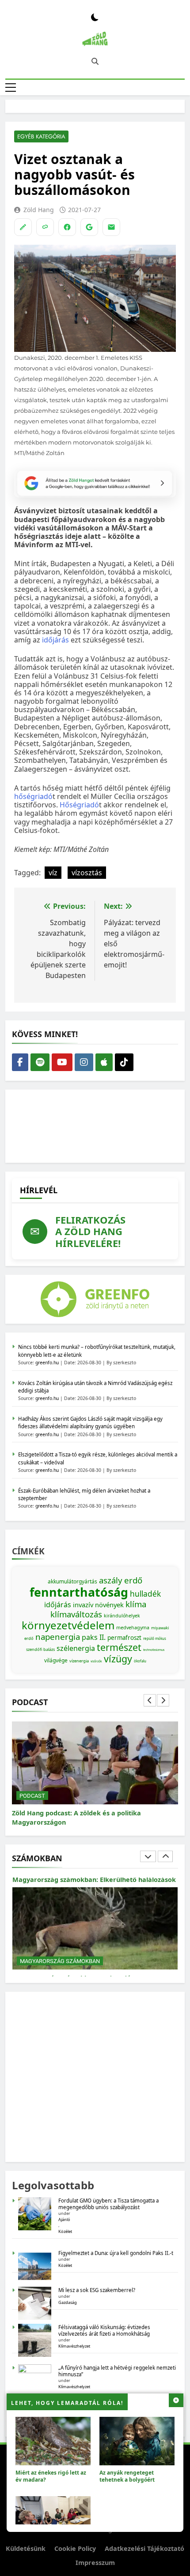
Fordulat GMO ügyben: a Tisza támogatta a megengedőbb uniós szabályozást (108, 2204)
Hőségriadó (79, 805)
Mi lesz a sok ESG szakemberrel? (97, 2290)
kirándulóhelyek (122, 1616)
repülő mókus (155, 1638)
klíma (136, 1604)
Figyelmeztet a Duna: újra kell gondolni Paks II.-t (116, 2253)
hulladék (145, 1594)
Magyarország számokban (60, 1961)
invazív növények (98, 1605)
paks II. (94, 1637)
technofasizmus (154, 1650)
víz (53, 873)
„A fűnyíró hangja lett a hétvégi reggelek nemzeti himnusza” (117, 2371)
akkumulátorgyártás (72, 1581)
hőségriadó (33, 796)
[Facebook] (67, 227)
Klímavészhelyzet (74, 2346)
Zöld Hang (39, 210)
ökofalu (140, 1661)
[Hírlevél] (111, 227)
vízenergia (79, 1661)
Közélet (65, 2231)
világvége (56, 1660)
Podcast (32, 1796)
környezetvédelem (68, 1625)
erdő (133, 1580)
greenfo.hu (47, 1363)
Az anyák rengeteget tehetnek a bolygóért (127, 2476)
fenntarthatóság (79, 1592)
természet (119, 1647)
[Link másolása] (45, 227)
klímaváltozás (76, 1614)
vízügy (118, 1659)
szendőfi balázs (40, 1649)
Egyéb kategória (41, 136)
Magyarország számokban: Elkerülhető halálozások (94, 1880)
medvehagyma (133, 1628)
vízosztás (87, 873)
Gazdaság (68, 2302)
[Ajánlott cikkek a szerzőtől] (23, 227)
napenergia (58, 1637)
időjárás (55, 640)
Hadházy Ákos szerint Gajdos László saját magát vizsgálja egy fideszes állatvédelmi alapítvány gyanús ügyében (90, 1422)
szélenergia (76, 1648)
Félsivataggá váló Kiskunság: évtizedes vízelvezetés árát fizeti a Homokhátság (104, 2330)
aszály (111, 1580)
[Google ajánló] (89, 227)
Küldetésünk (26, 2548)
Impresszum (95, 2563)
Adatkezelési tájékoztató (144, 2548)
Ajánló (64, 2219)
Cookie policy (75, 2548)
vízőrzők (96, 1661)
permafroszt (124, 1638)
